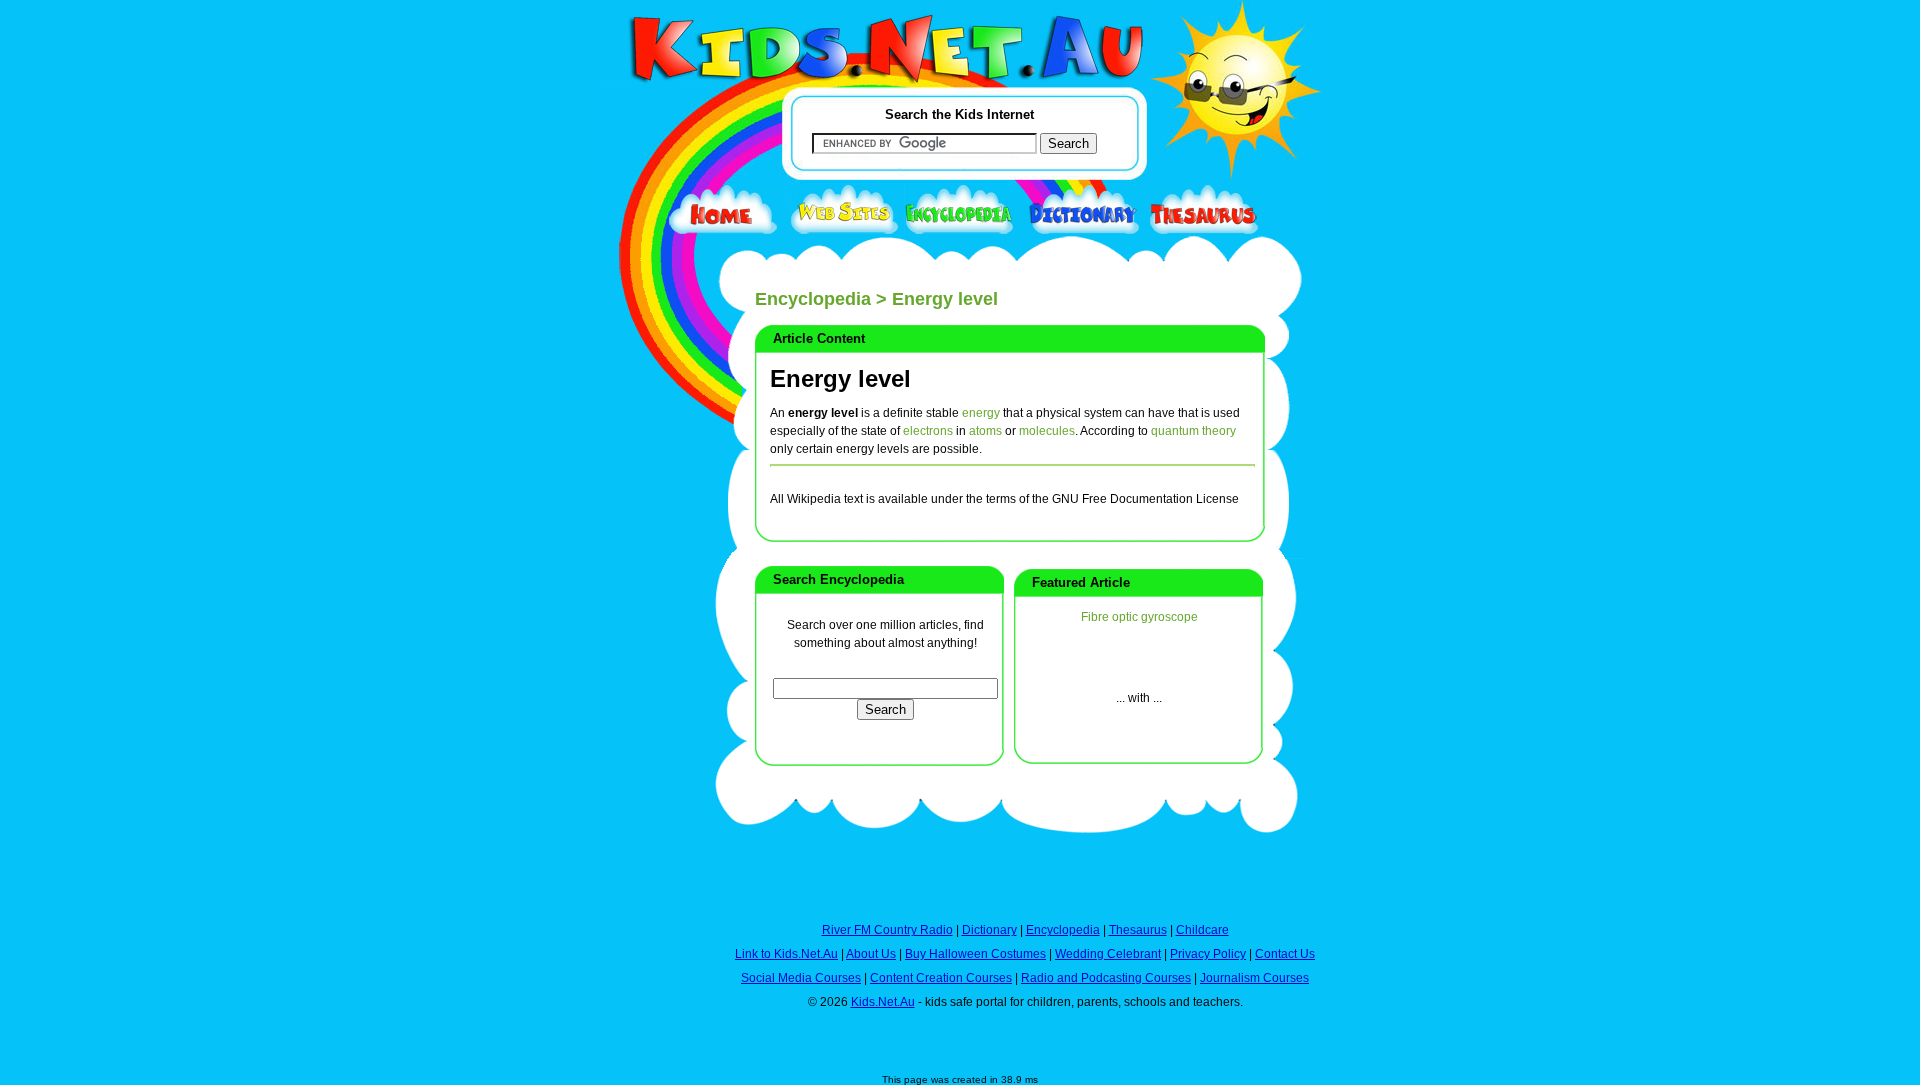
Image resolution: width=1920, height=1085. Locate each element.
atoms (985, 431)
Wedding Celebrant (1108, 954)
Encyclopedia (813, 299)
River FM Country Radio (887, 930)
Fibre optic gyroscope (1139, 617)
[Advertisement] (645, 732)
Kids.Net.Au (883, 1002)
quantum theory (1193, 431)
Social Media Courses (801, 978)
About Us (871, 954)
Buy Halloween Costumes (975, 954)
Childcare (1202, 930)
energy (981, 413)
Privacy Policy (1208, 954)
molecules (1047, 431)
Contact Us (1285, 954)
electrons (928, 431)
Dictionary (989, 930)
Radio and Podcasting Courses (1106, 978)
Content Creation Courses (941, 978)
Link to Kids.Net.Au (786, 954)
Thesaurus (1138, 930)
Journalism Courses (1254, 978)
